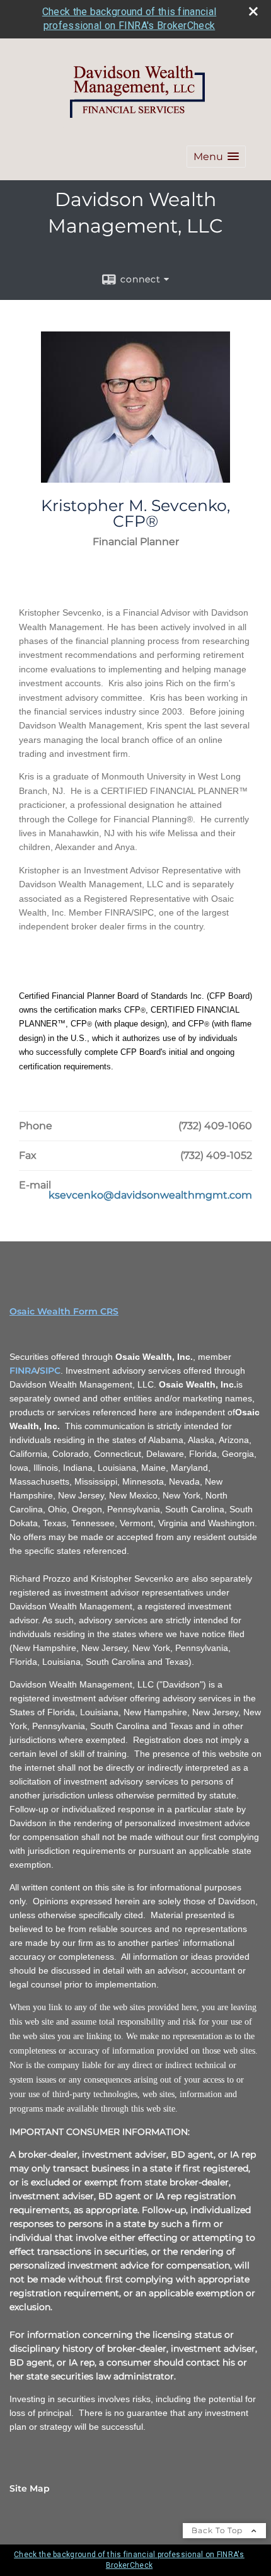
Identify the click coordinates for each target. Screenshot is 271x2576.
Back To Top (218, 2530)
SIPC (50, 1371)
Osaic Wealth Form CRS (64, 1311)
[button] (216, 157)
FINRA (23, 1371)
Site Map (30, 2488)
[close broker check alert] (253, 11)
